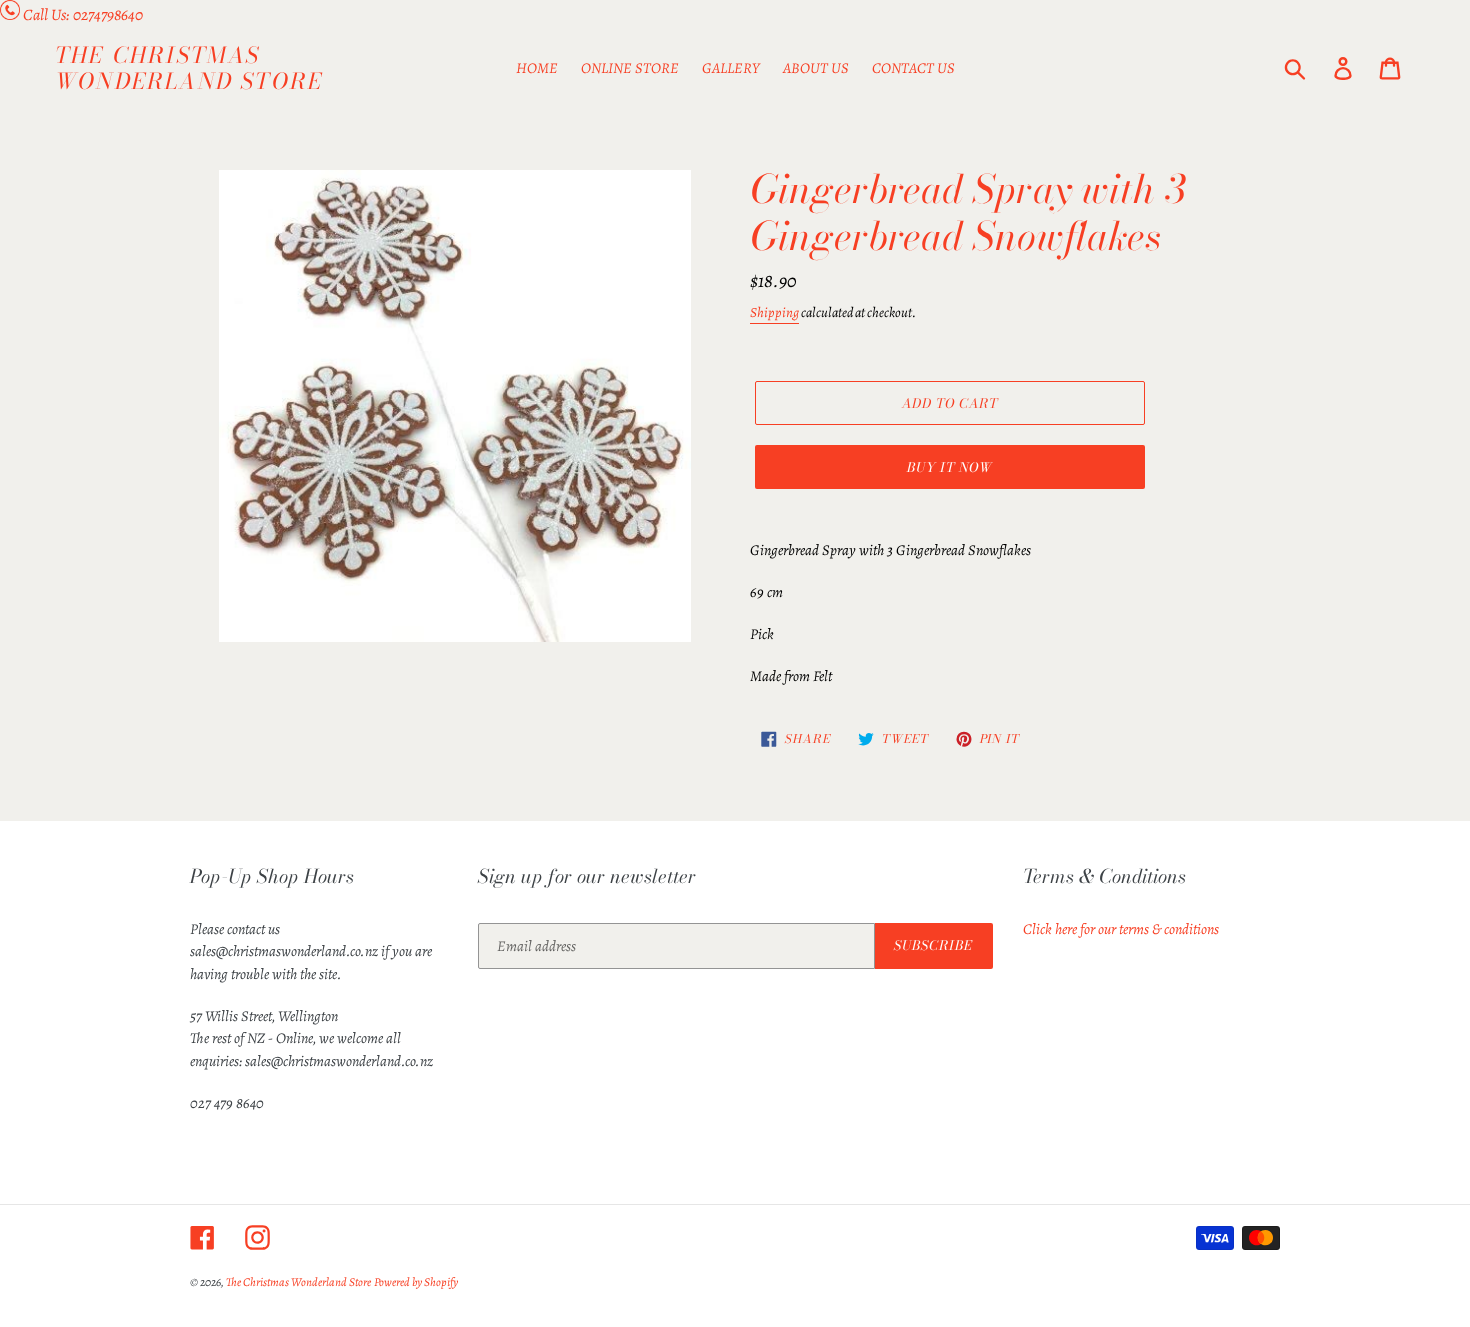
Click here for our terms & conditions (1121, 929)
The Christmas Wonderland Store (189, 68)
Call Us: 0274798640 (83, 15)
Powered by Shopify (416, 1282)
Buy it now (950, 467)
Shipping (774, 312)
